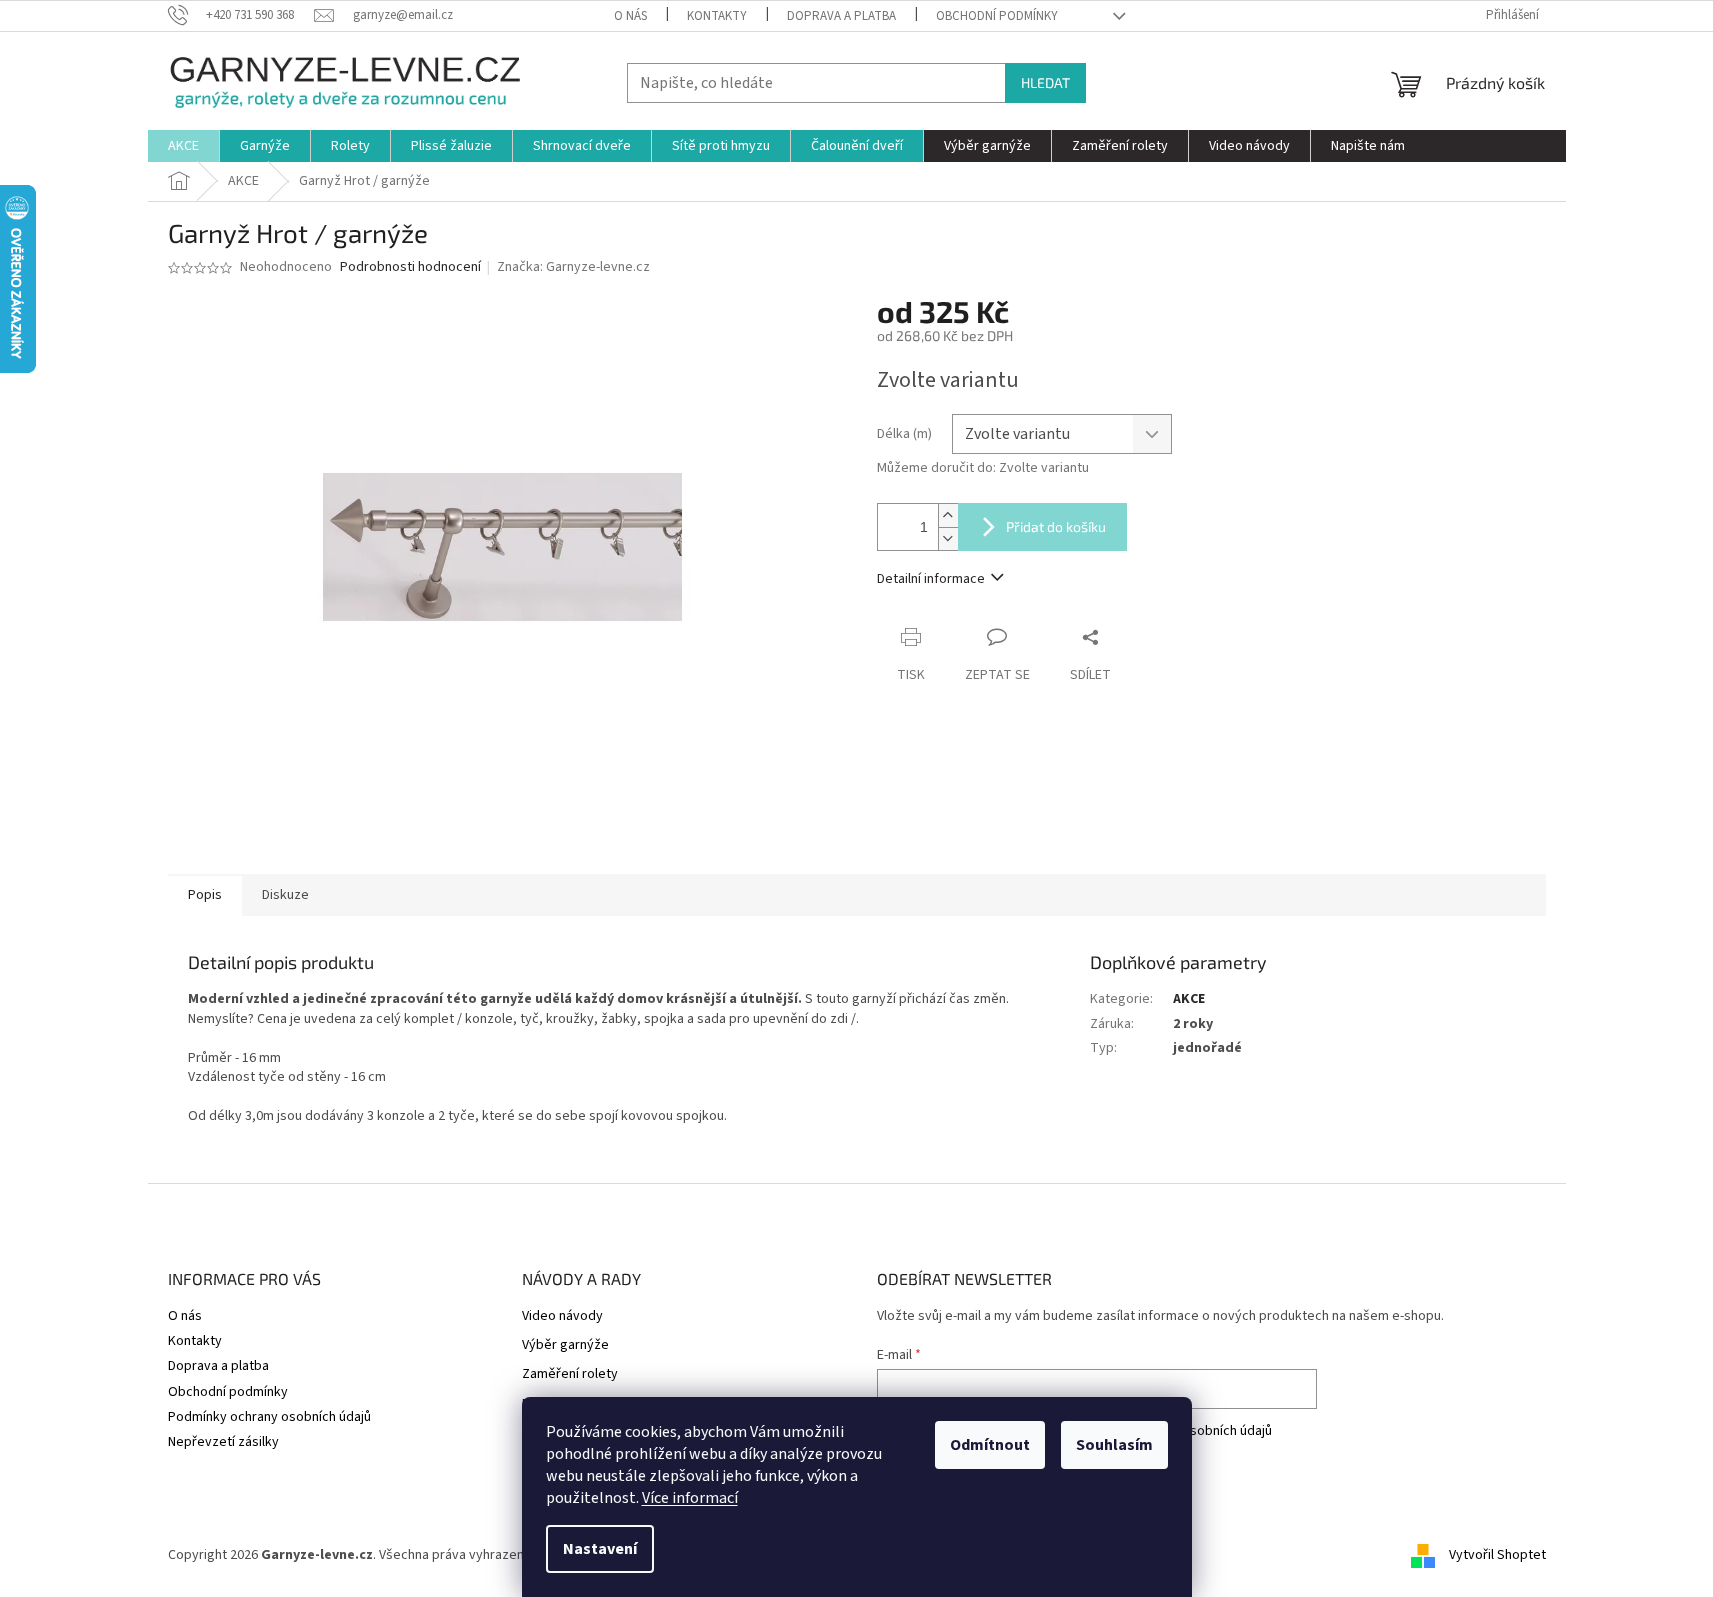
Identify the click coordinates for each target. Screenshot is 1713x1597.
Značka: (573, 267)
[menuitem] (183, 146)
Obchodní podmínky (997, 16)
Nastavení (600, 1549)
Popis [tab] (205, 895)
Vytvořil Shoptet (1497, 1555)
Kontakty (717, 16)
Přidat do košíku (1056, 526)
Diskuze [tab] (285, 895)
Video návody (562, 1316)
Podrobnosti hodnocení (410, 267)
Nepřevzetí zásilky (223, 1442)
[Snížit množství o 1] (948, 538)
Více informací (690, 1498)
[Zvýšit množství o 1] (948, 515)
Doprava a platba (841, 16)
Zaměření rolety (570, 1374)
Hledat (1045, 82)
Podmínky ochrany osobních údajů (269, 1417)
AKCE (1189, 999)
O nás (630, 16)
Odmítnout (990, 1445)
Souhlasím (1114, 1445)
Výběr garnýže (565, 1345)
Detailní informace (931, 579)
